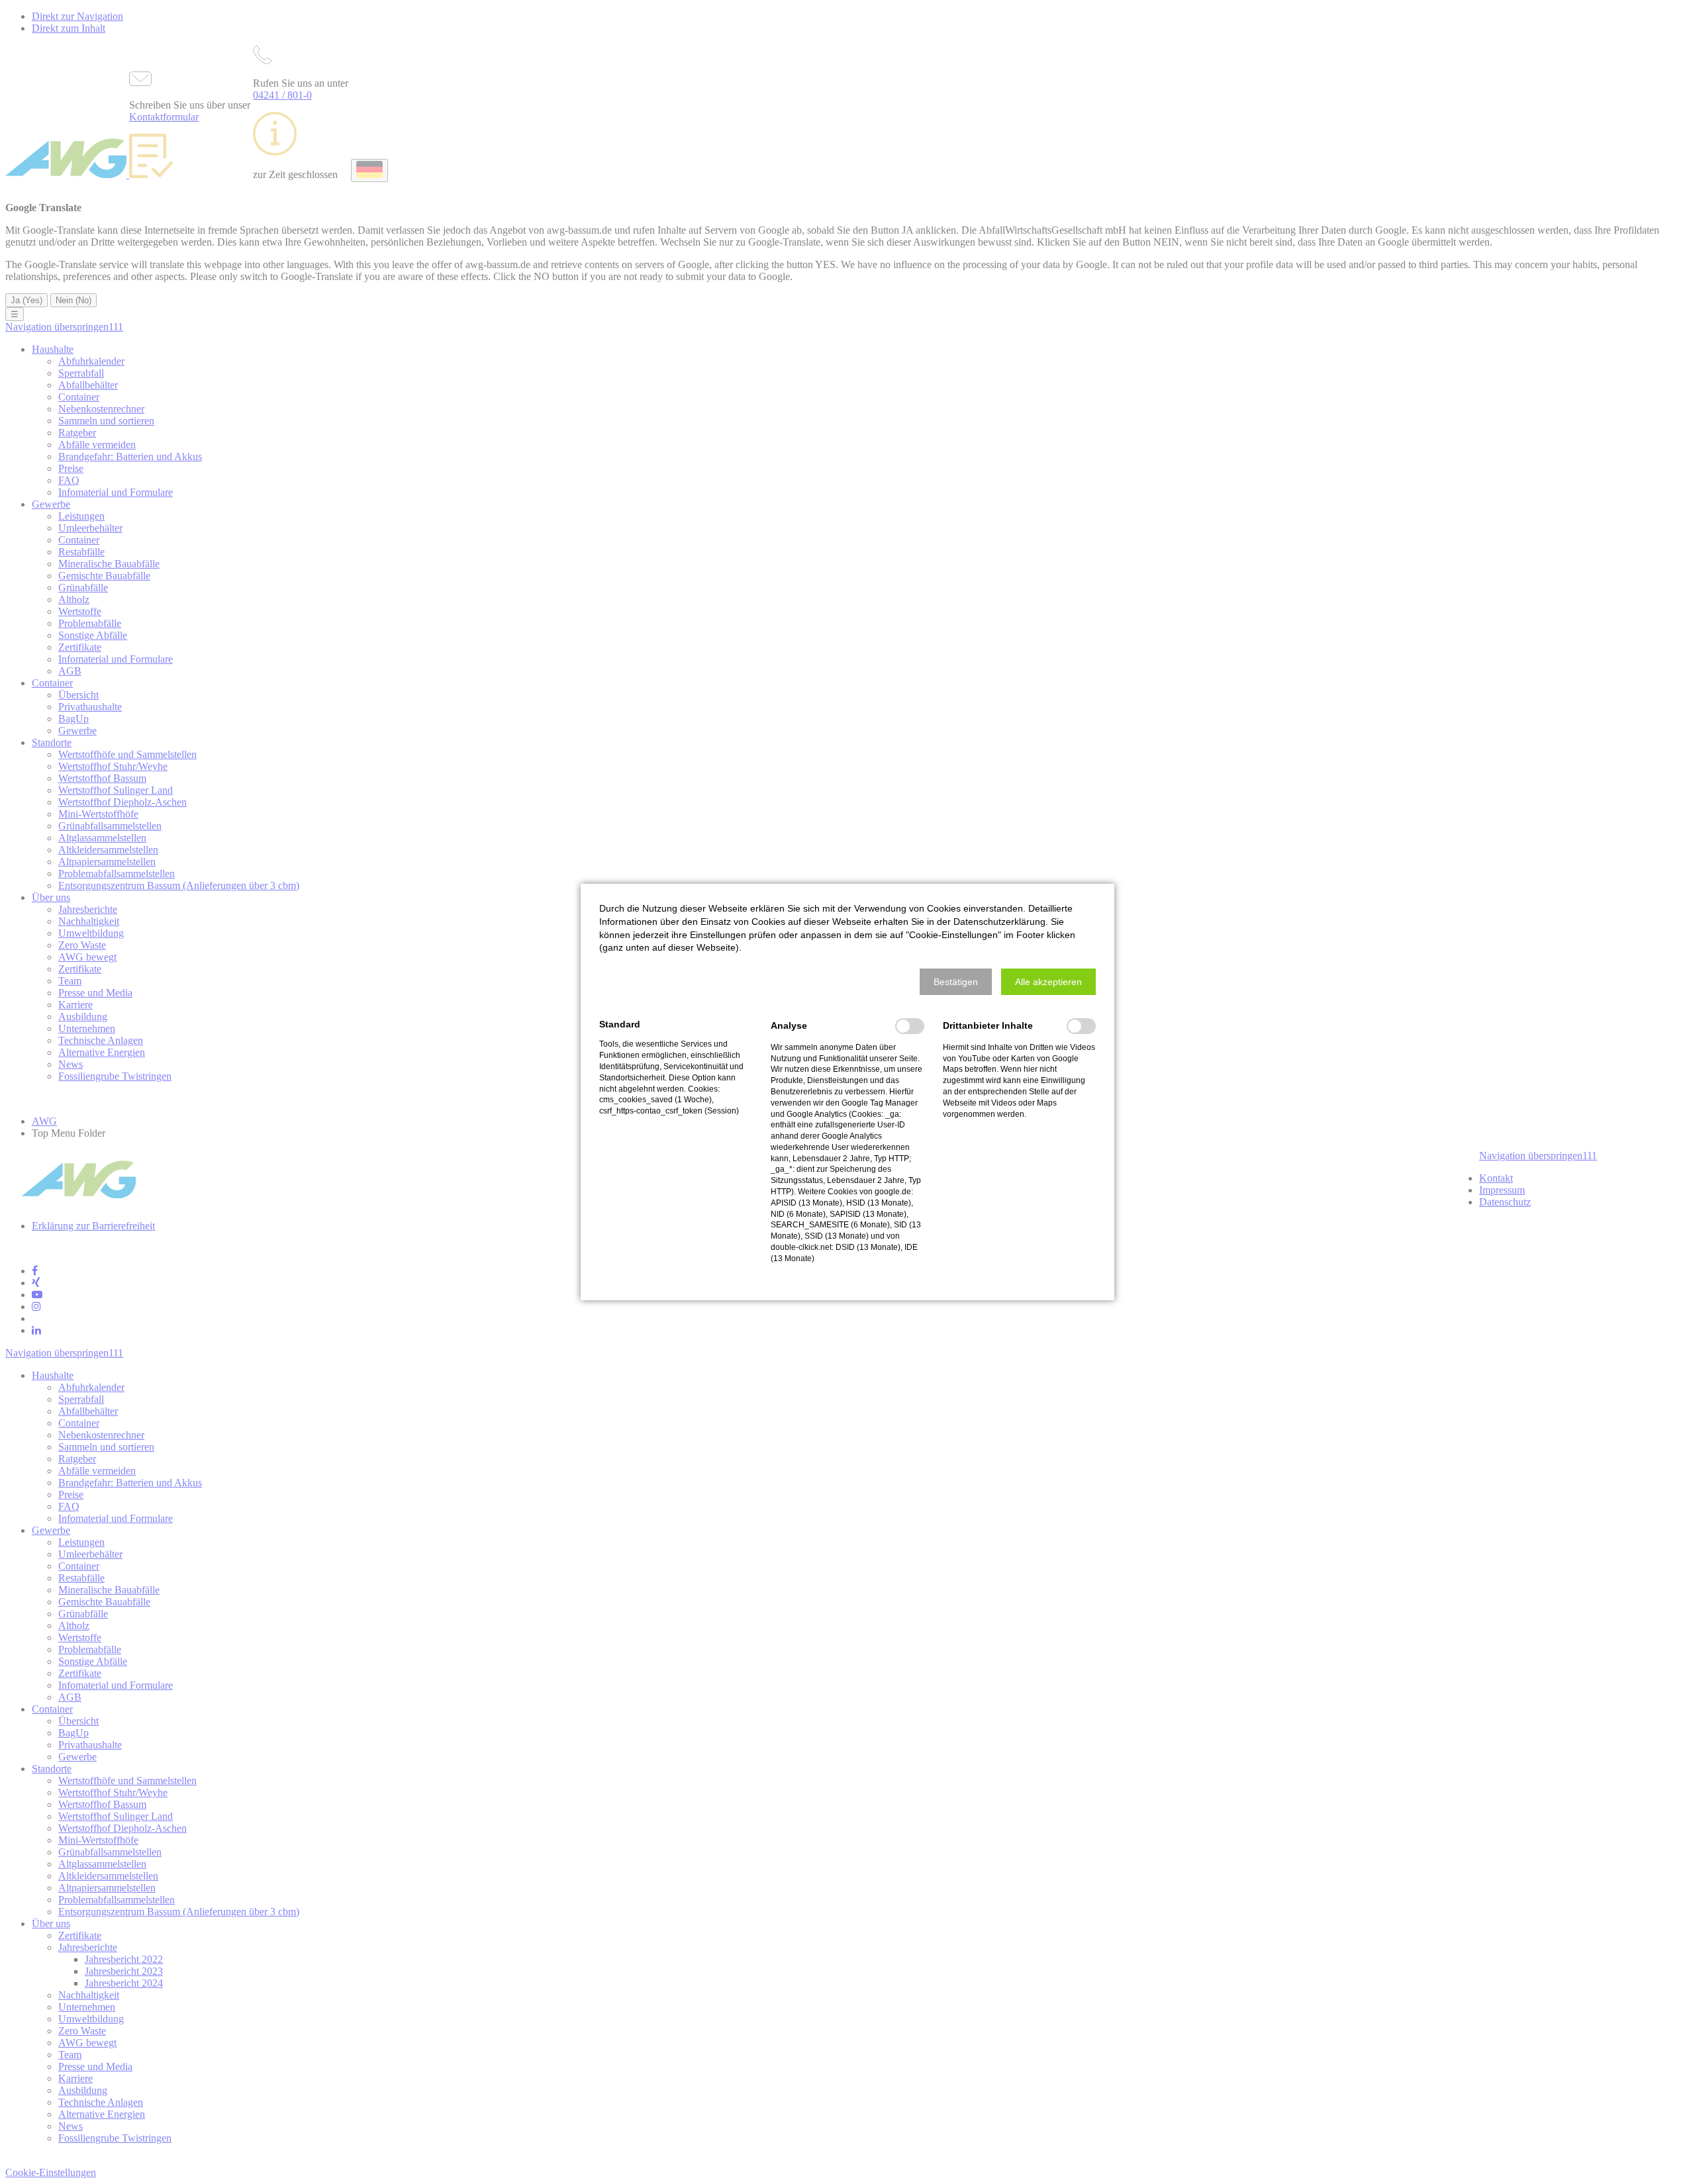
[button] (956, 982)
